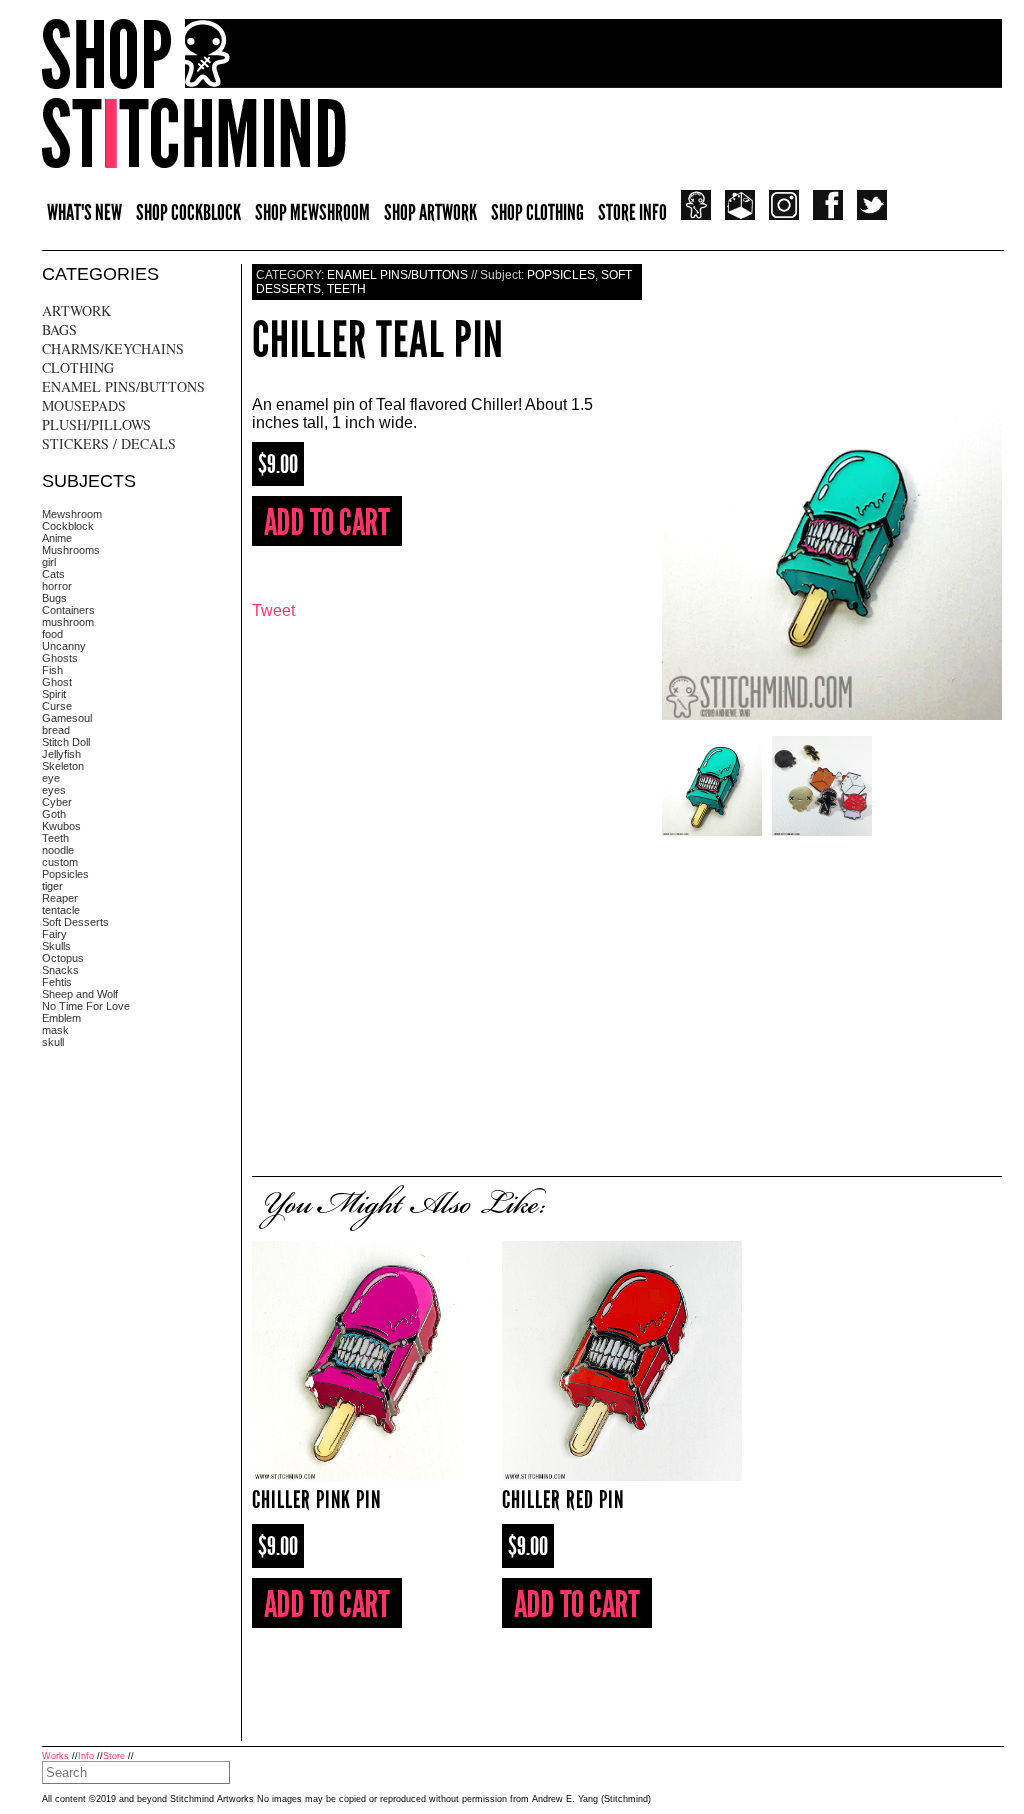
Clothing (78, 367)
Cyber (57, 802)
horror (57, 586)
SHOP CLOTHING (537, 212)
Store (114, 1756)
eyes (54, 790)
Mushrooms (71, 550)
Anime (57, 538)
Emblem (61, 1018)
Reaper (60, 898)
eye (51, 778)
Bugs (54, 598)
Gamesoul (67, 718)
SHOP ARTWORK (430, 212)
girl (49, 562)
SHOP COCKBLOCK (188, 212)
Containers (68, 610)
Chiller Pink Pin (316, 1499)
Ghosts (60, 658)
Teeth (55, 838)
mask (55, 1030)
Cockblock (68, 526)
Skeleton (63, 766)
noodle (58, 850)
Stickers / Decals (109, 443)
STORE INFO (632, 212)
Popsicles (65, 874)
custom (60, 862)
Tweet (273, 610)
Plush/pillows (96, 424)
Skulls (56, 946)
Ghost (57, 682)
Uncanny (64, 646)
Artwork (76, 310)
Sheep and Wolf (80, 994)
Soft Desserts (75, 922)
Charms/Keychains (113, 348)
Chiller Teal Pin (378, 339)
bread (56, 730)
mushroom (68, 622)
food (52, 634)
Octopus (63, 958)
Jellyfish (61, 754)
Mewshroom (72, 514)
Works (55, 1756)
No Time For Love (86, 1006)
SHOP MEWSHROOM (312, 212)
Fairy (54, 934)
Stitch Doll (66, 742)
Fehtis (57, 982)
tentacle (61, 910)
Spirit (54, 694)
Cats (53, 574)
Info (86, 1756)
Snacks (60, 970)
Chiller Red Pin (563, 1499)
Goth (54, 814)
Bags (59, 329)
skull (53, 1042)
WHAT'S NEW (84, 212)
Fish (52, 670)
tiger (52, 886)
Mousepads (84, 405)
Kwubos (61, 826)
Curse (57, 706)
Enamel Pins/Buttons (123, 386)
